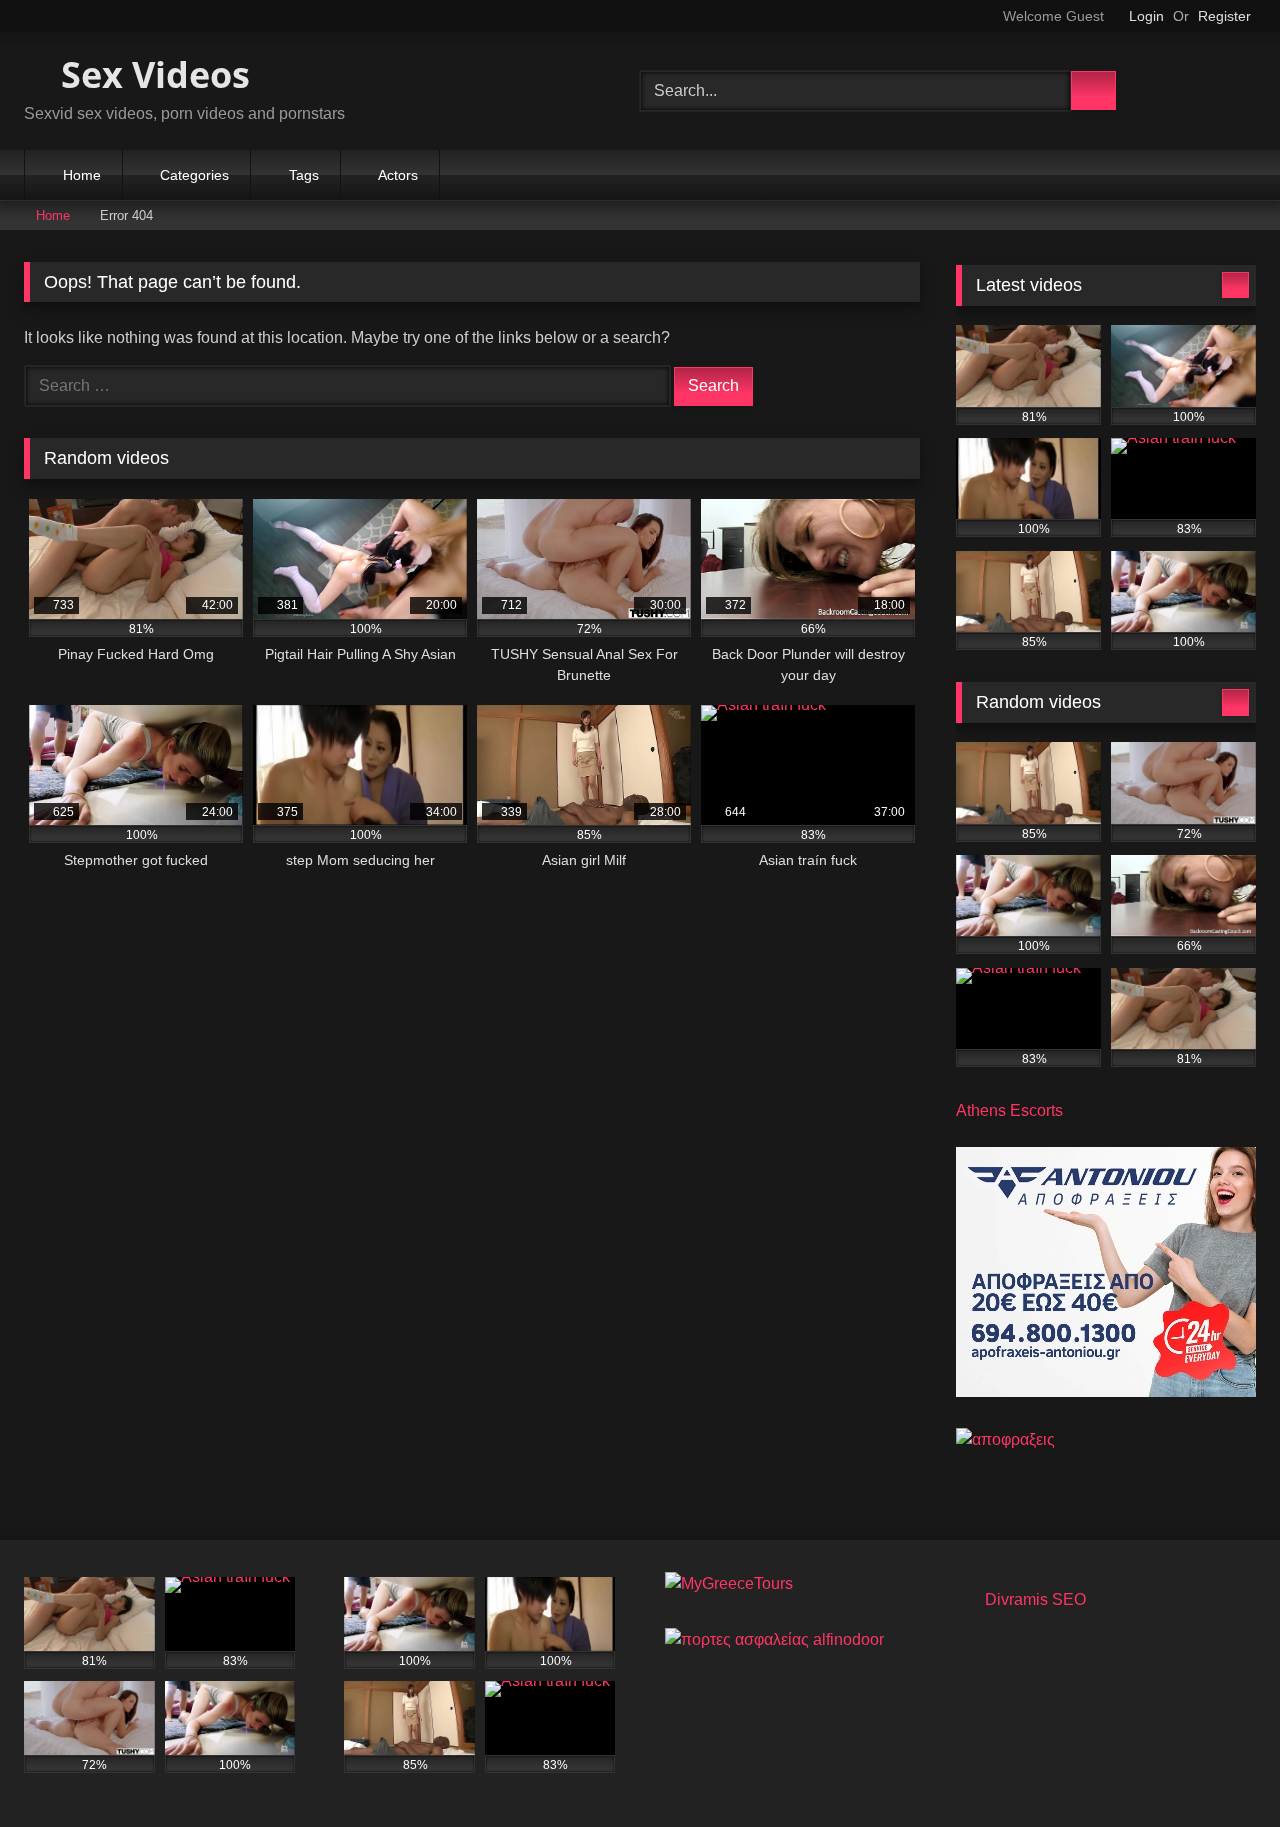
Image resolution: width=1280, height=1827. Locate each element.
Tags (304, 175)
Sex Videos (151, 74)
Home (82, 175)
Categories (194, 175)
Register (1224, 16)
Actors (398, 175)
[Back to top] (1220, 1767)
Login (1146, 16)
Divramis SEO (1035, 1599)
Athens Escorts (1009, 1110)
